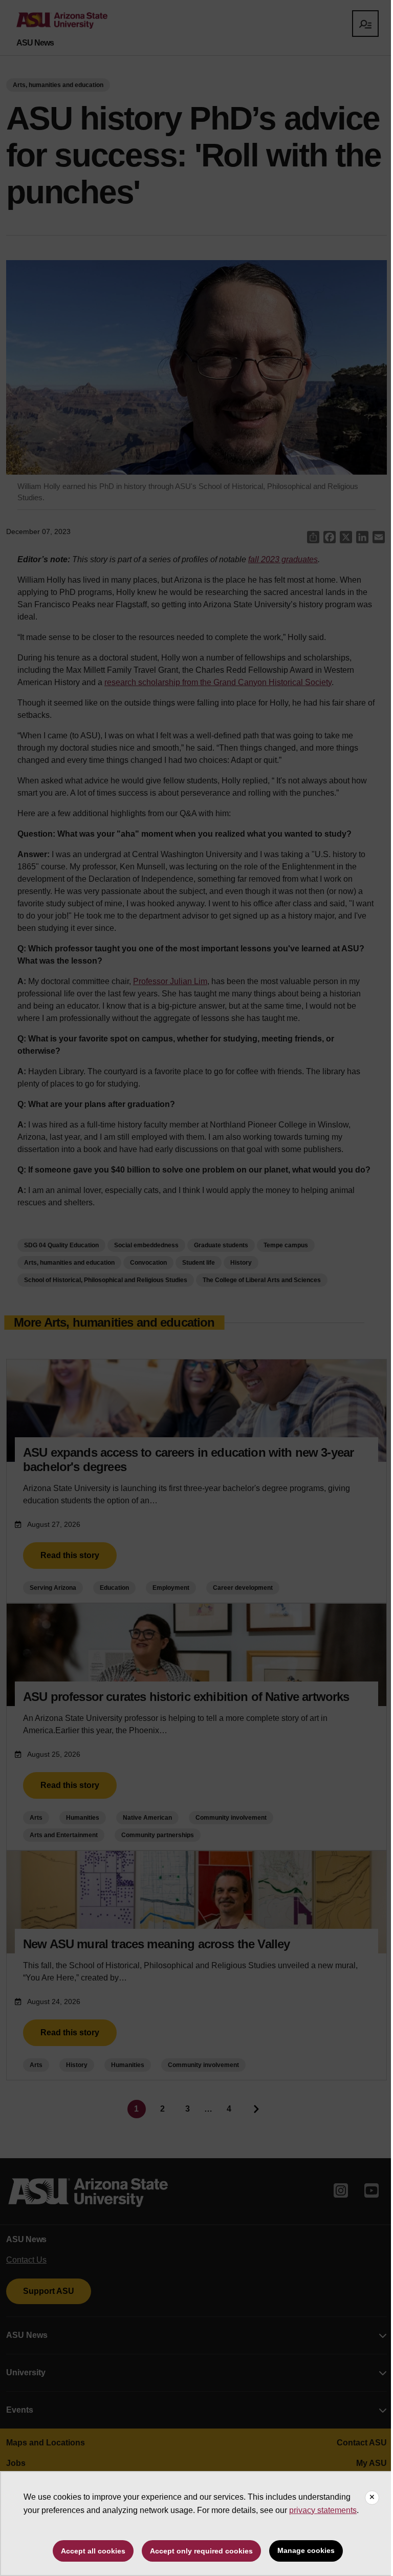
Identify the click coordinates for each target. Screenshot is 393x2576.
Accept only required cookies (201, 2551)
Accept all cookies (93, 2551)
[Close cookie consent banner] (372, 2498)
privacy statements (323, 2510)
